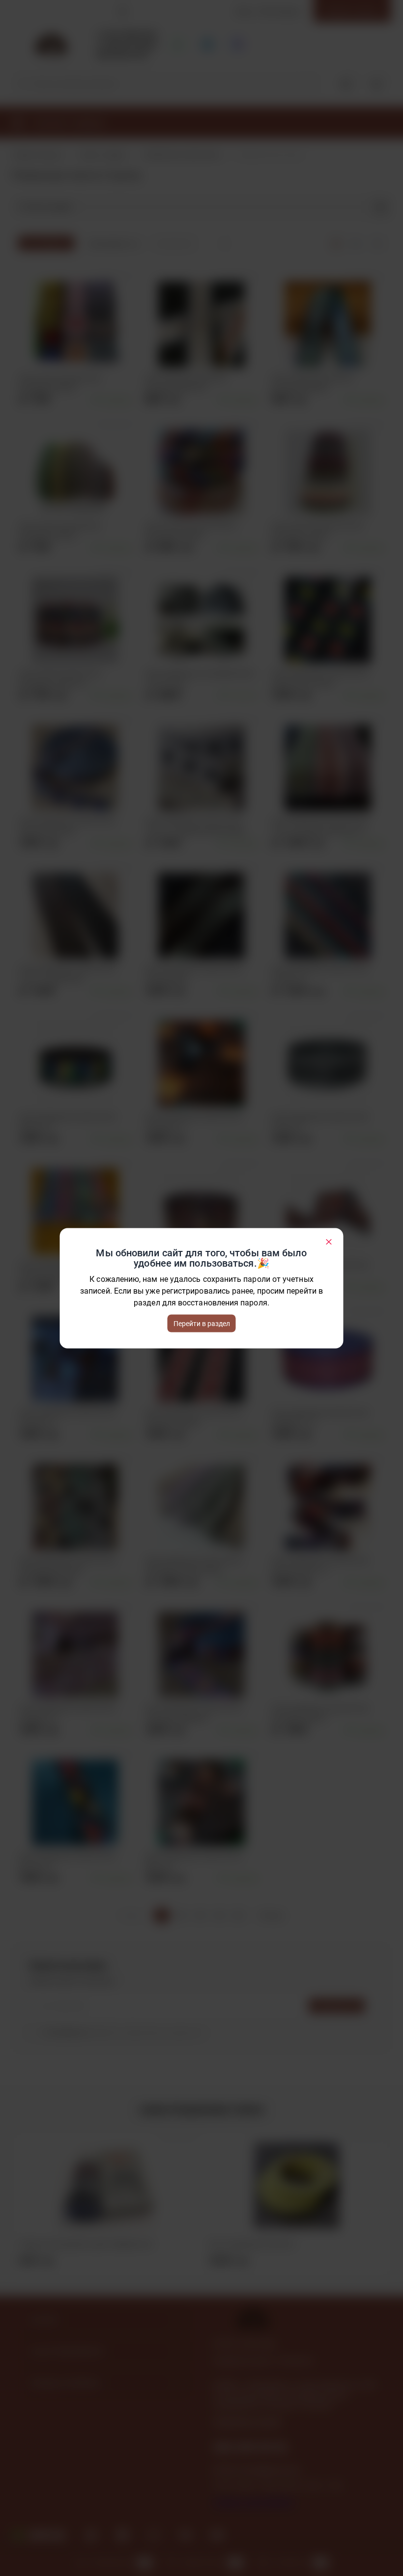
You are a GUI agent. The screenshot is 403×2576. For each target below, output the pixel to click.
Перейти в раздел (202, 1323)
